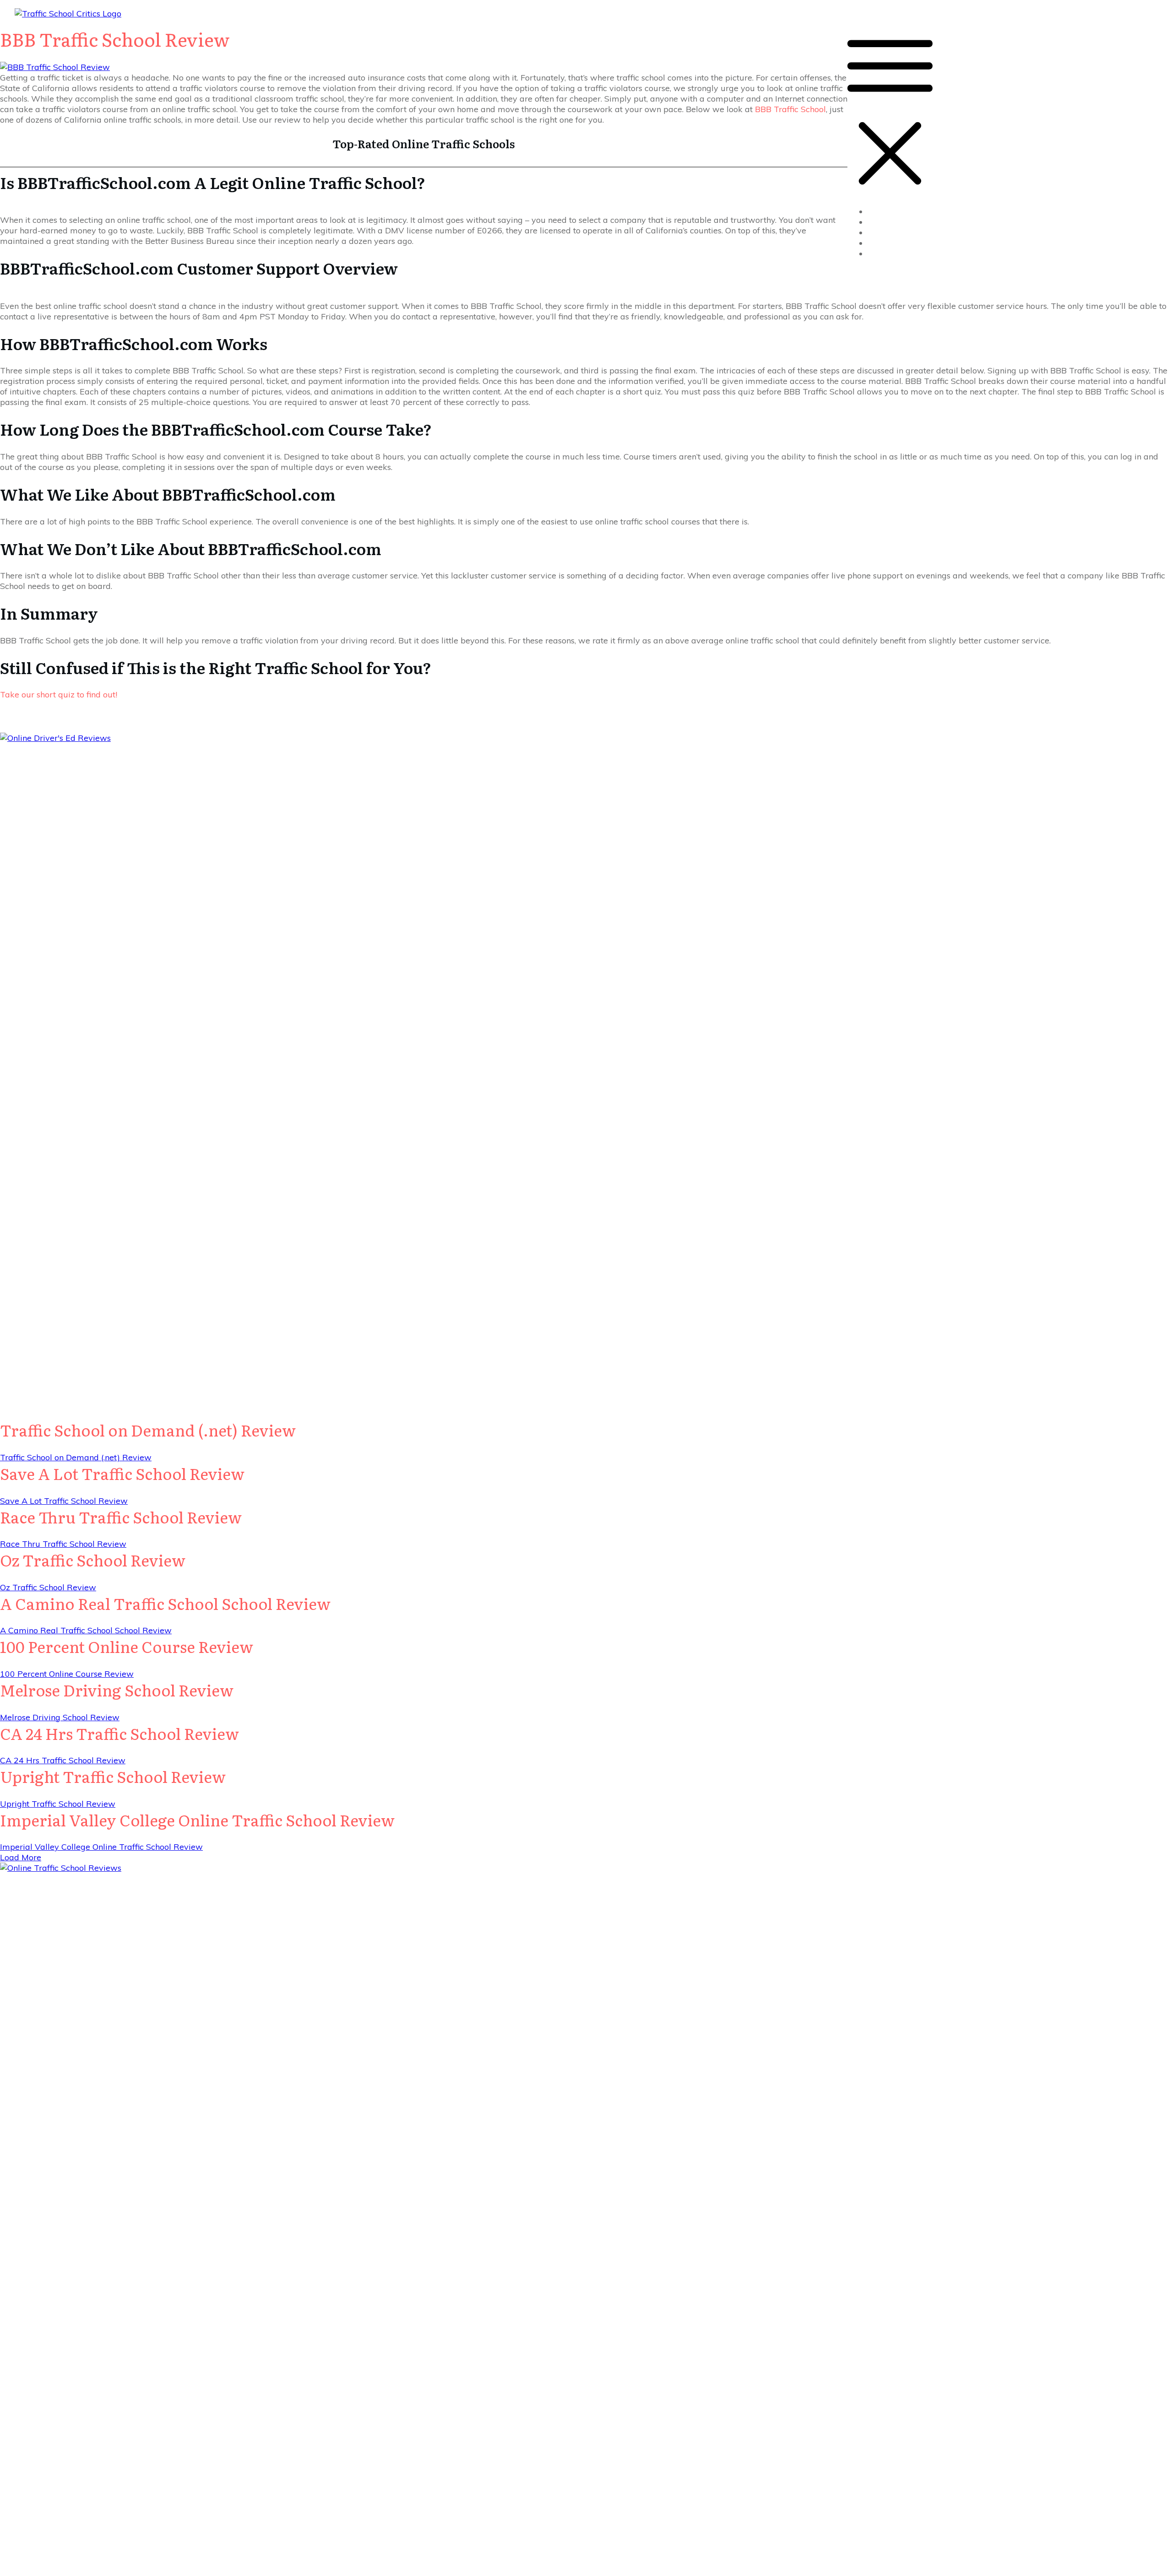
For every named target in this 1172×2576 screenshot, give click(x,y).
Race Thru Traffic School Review (121, 1517)
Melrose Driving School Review (117, 1690)
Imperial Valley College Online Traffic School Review (197, 1820)
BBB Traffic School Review (115, 39)
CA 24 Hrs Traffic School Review (119, 1733)
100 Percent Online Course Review (127, 1646)
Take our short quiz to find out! (59, 694)
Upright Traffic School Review (113, 1776)
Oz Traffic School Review (93, 1560)
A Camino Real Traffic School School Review (165, 1603)
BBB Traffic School (790, 109)
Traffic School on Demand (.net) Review (148, 1430)
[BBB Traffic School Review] (55, 67)
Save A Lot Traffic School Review (122, 1473)
